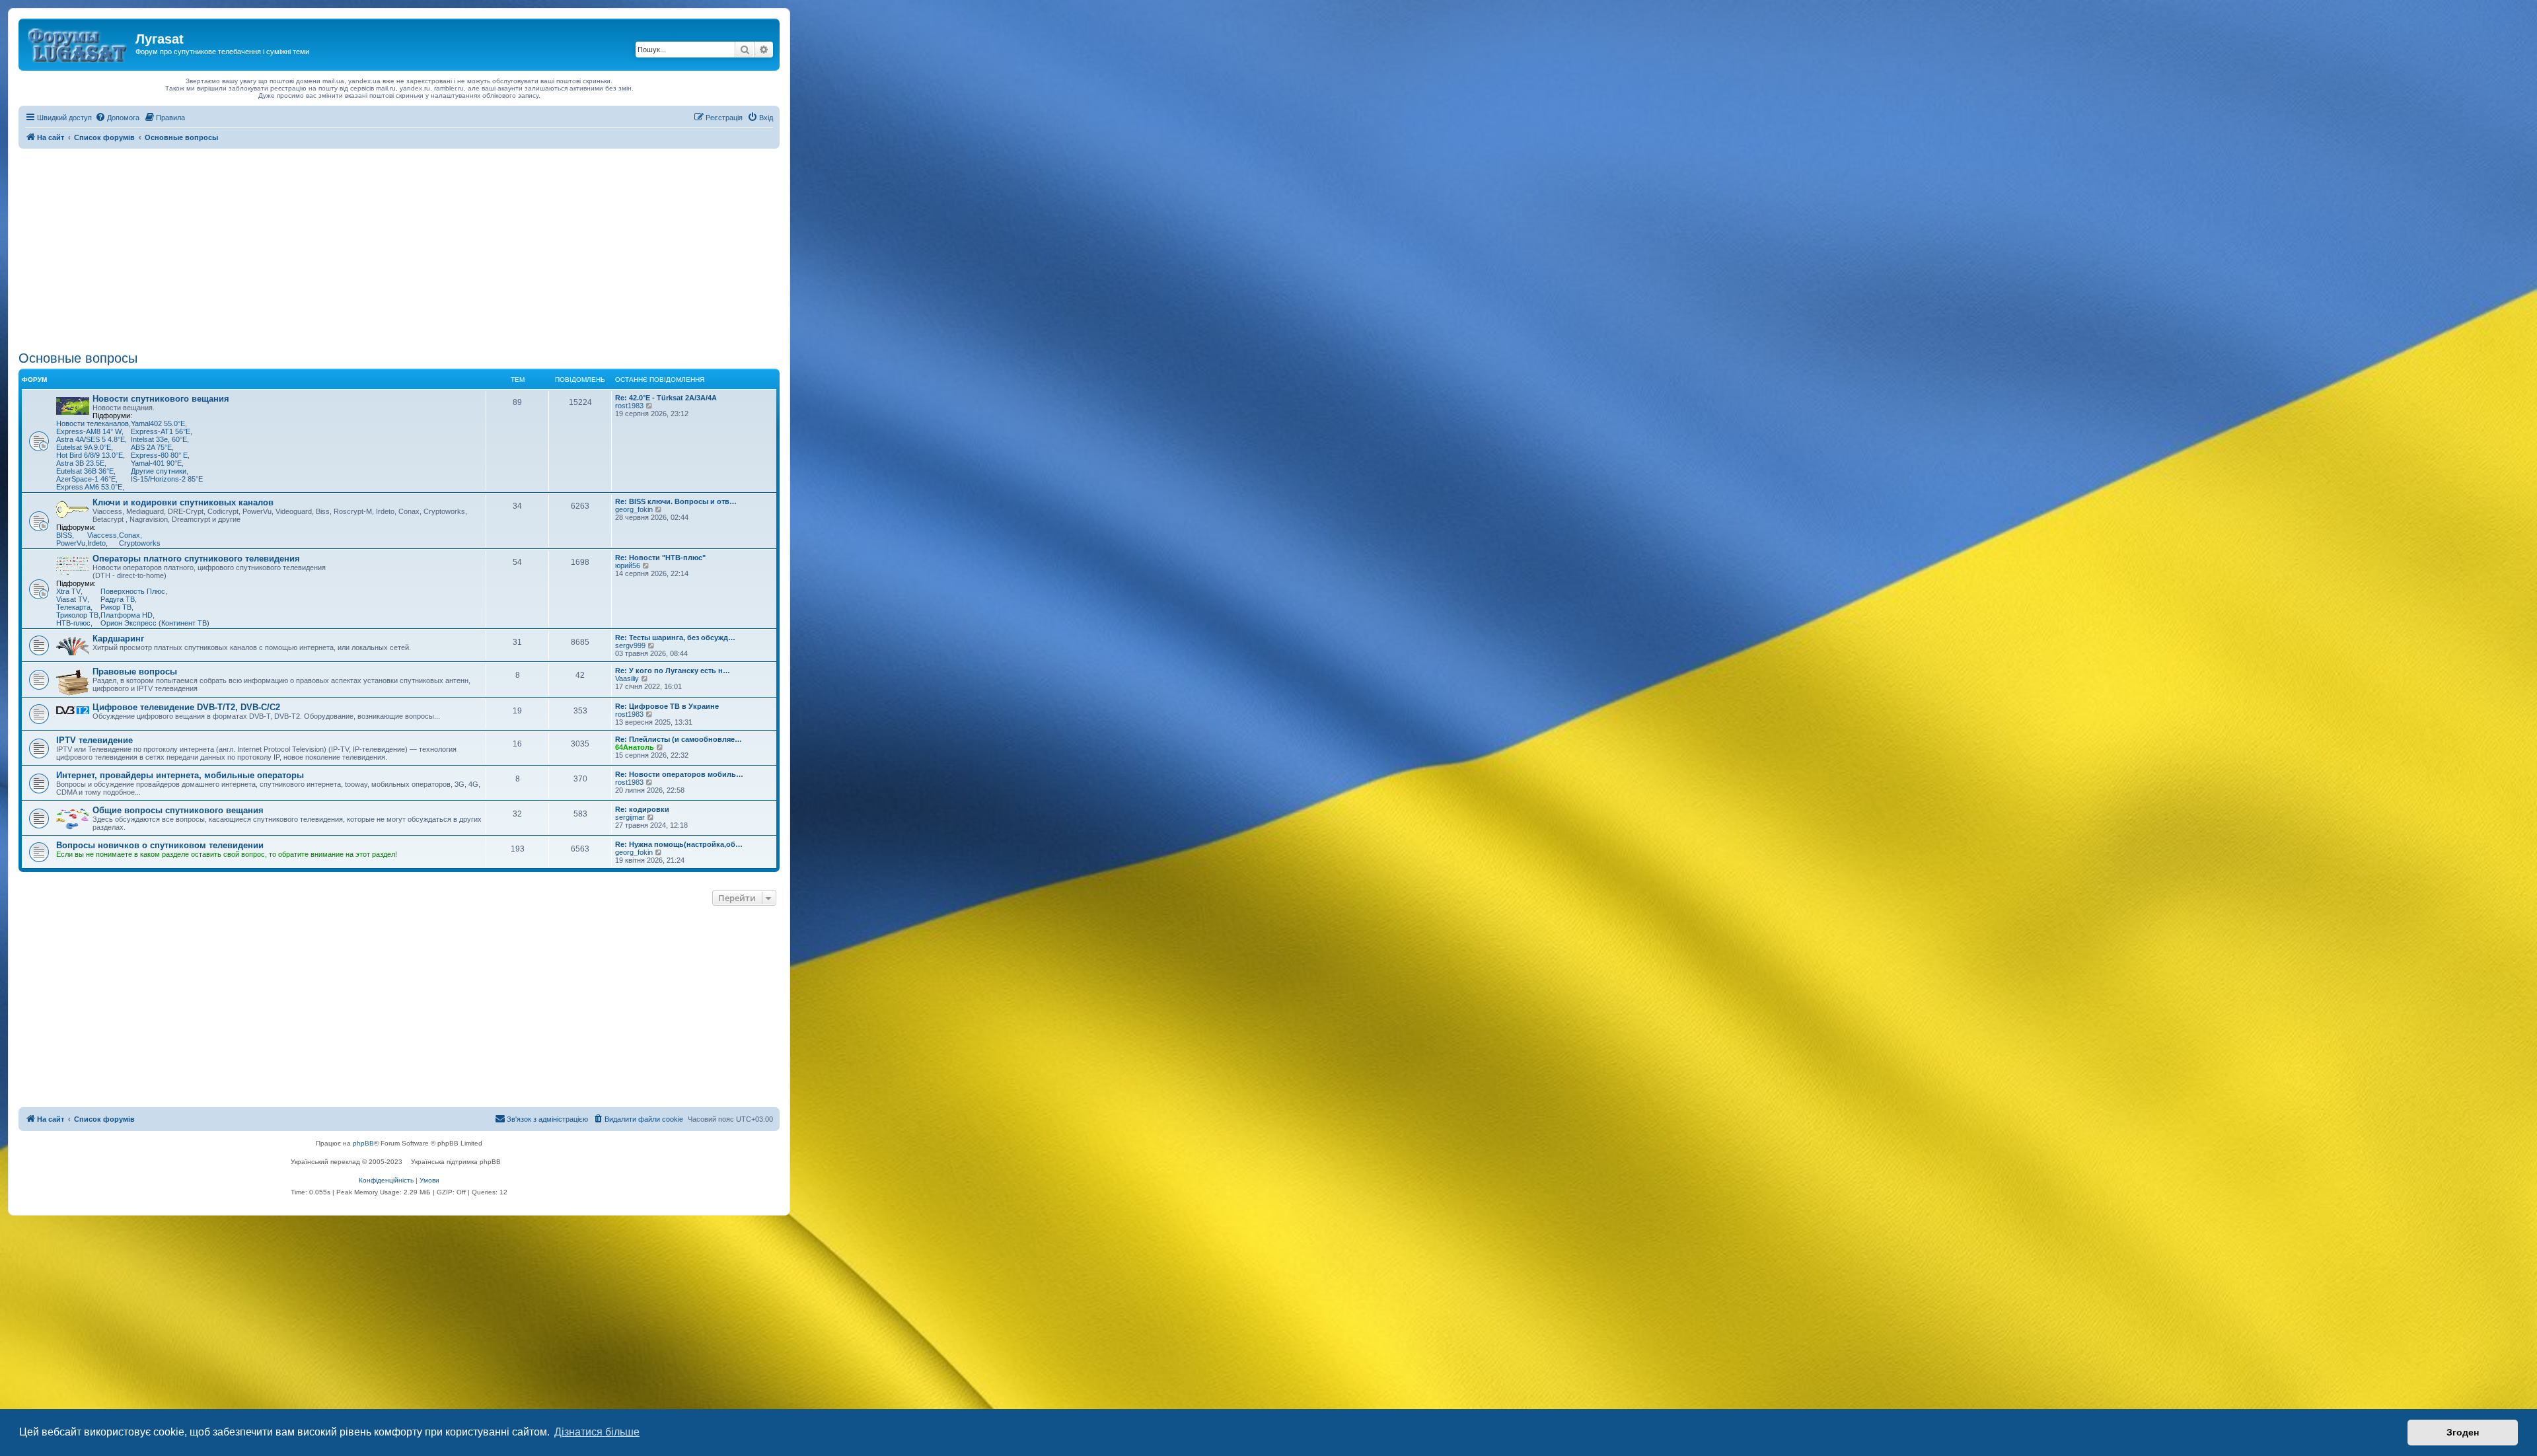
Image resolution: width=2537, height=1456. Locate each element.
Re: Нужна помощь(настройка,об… (679, 844)
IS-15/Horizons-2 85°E (167, 479)
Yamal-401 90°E (156, 463)
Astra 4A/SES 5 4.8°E (91, 439)
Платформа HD (127, 615)
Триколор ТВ (77, 615)
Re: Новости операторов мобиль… (679, 774)
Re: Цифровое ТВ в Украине (667, 706)
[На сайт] (79, 43)
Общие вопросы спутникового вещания (178, 810)
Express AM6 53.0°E (89, 487)
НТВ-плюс (73, 623)
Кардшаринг (118, 638)
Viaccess (102, 535)
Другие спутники (159, 471)
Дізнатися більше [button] (597, 1432)
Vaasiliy (627, 678)
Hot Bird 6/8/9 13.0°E (90, 455)
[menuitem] (117, 118)
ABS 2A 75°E (151, 447)
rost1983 (629, 406)
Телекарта (73, 607)
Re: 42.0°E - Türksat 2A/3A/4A (666, 398)
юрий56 (628, 565)
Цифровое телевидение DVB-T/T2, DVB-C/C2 (186, 707)
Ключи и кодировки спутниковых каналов (183, 502)
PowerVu (71, 543)
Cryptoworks (140, 543)
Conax (129, 535)
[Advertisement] (399, 248)
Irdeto (96, 543)
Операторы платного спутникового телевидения (196, 559)
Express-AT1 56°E (161, 431)
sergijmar (630, 817)
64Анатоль (635, 747)
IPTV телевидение (94, 740)
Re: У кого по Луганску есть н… (673, 671)
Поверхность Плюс (133, 591)
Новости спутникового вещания (161, 399)
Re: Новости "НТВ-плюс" (660, 558)
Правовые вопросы (135, 672)
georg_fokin (634, 509)
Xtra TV (68, 591)
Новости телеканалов (92, 423)
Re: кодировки (642, 809)
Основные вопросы (78, 358)
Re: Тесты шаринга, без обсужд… (675, 637)
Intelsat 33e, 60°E (159, 439)
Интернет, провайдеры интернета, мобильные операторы (180, 775)
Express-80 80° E (159, 455)
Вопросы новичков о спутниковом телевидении (160, 845)
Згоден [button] (2463, 1432)
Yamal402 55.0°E (158, 423)
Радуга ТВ (118, 599)
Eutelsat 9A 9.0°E (84, 447)
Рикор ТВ (116, 607)
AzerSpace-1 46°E (86, 479)
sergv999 (630, 645)
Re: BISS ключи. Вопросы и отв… (676, 501)
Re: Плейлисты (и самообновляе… (679, 739)
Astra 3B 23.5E (80, 463)
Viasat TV (72, 599)
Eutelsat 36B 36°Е (85, 471)
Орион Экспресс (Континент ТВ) (155, 623)
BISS (64, 535)
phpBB (363, 1143)
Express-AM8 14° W (89, 431)
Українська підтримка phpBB (456, 1162)
